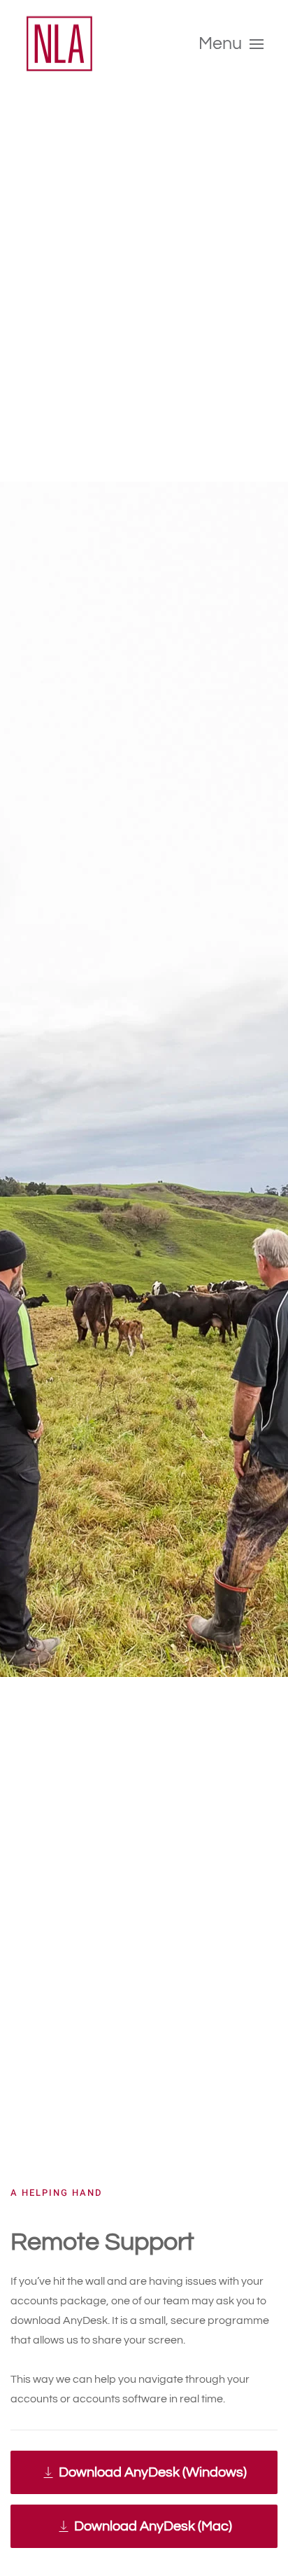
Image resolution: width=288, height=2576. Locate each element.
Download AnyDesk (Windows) (153, 2472)
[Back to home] (59, 44)
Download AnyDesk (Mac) (153, 2526)
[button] (231, 44)
